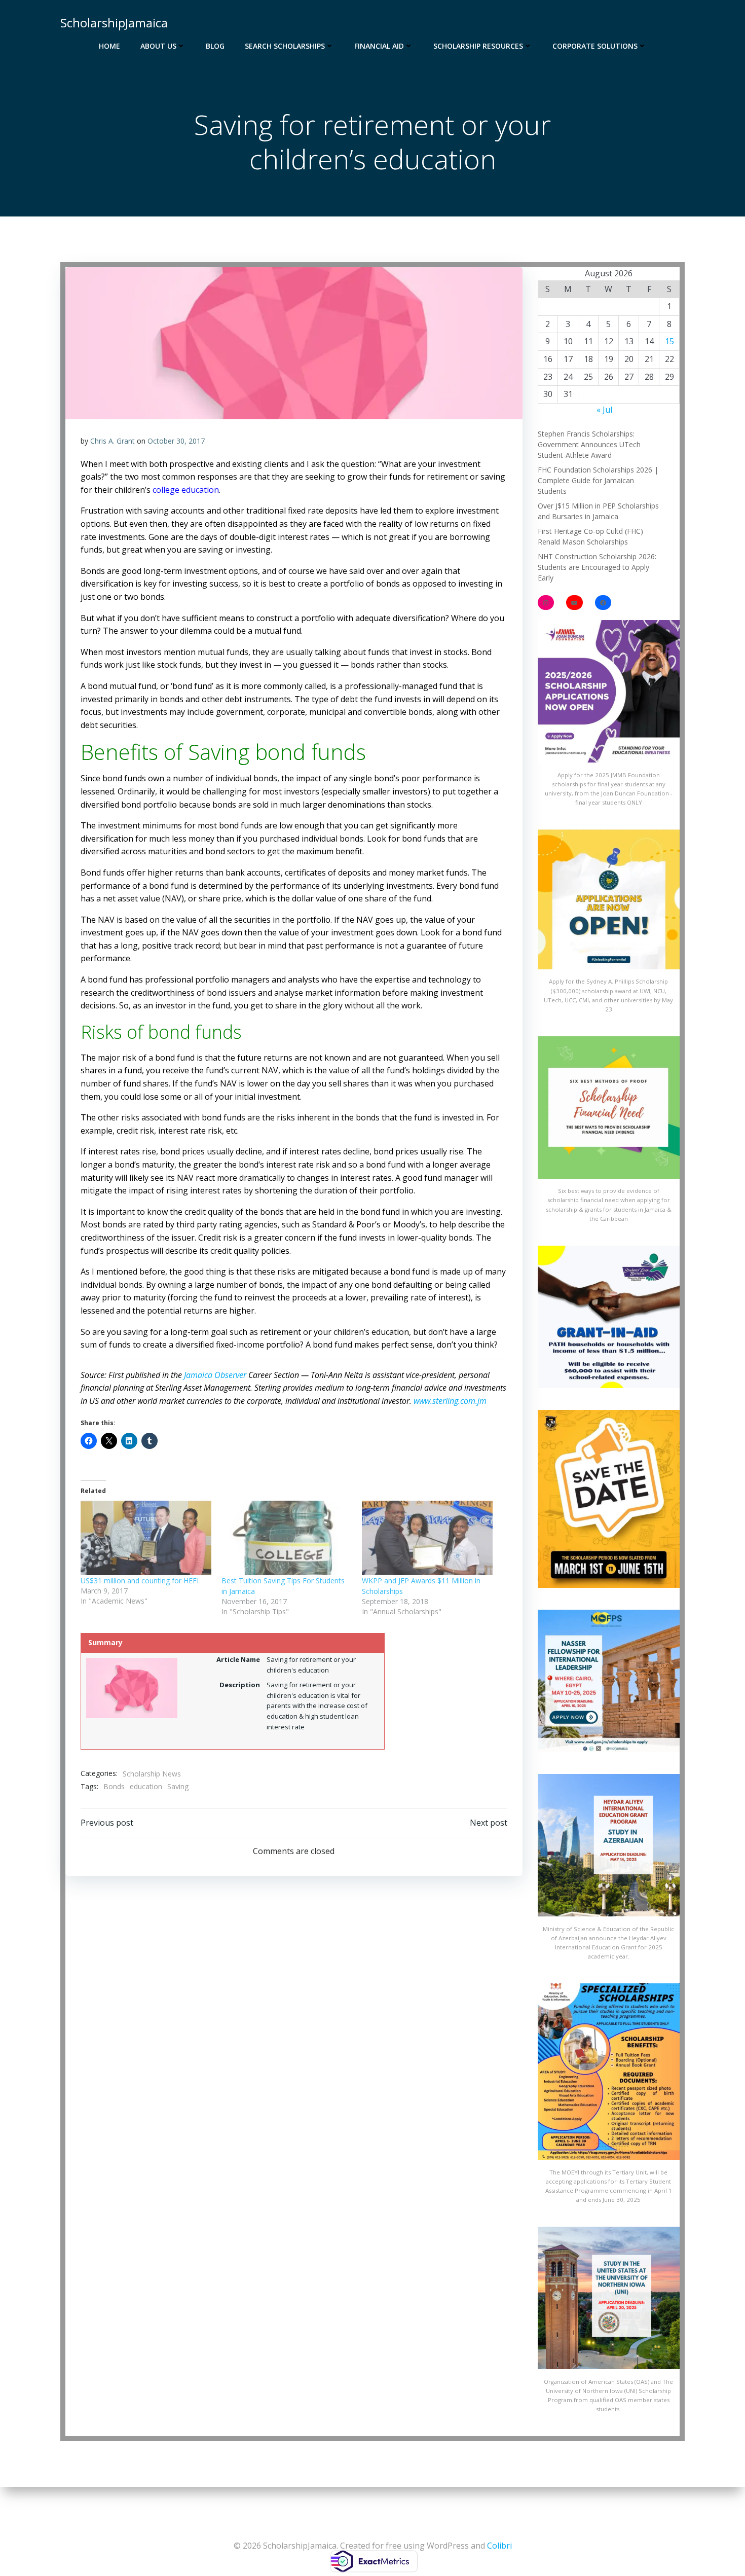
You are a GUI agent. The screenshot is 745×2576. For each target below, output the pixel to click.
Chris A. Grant (113, 441)
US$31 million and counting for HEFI (140, 1581)
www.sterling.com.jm (450, 1401)
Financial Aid (379, 46)
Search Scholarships (285, 46)
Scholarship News (152, 1774)
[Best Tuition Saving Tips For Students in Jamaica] (287, 1538)
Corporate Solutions (595, 46)
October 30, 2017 (176, 441)
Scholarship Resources (478, 46)
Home (109, 46)
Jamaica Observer (215, 1375)
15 (669, 341)
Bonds (114, 1786)
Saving (178, 1786)
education (146, 1786)
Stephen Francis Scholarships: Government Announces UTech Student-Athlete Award (589, 444)
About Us (158, 46)
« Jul (604, 410)
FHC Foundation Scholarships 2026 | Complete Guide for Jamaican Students (598, 480)
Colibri (499, 2546)
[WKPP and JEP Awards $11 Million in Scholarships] (427, 1538)
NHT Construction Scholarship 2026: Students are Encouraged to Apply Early (597, 567)
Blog (215, 46)
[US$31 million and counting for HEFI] (146, 1538)
